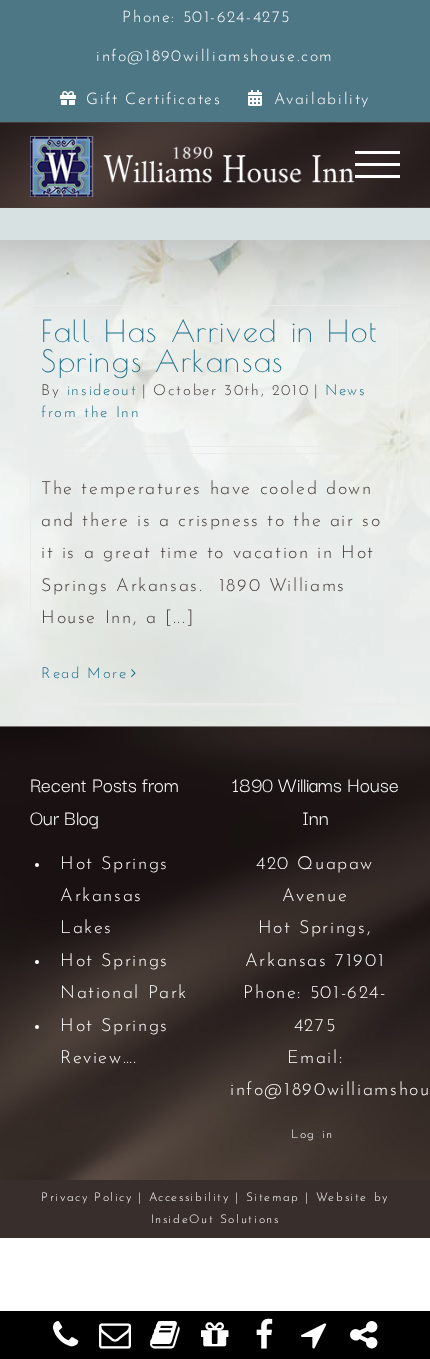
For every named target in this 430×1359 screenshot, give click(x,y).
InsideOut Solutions (215, 1220)
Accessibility (189, 1198)
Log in (312, 1135)
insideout (102, 391)
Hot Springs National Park (124, 978)
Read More (84, 674)
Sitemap (273, 1198)
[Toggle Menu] (378, 164)
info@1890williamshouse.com (215, 57)
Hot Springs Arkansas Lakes (114, 897)
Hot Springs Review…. (114, 1043)
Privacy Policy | (95, 1198)
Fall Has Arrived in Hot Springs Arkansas (209, 345)
